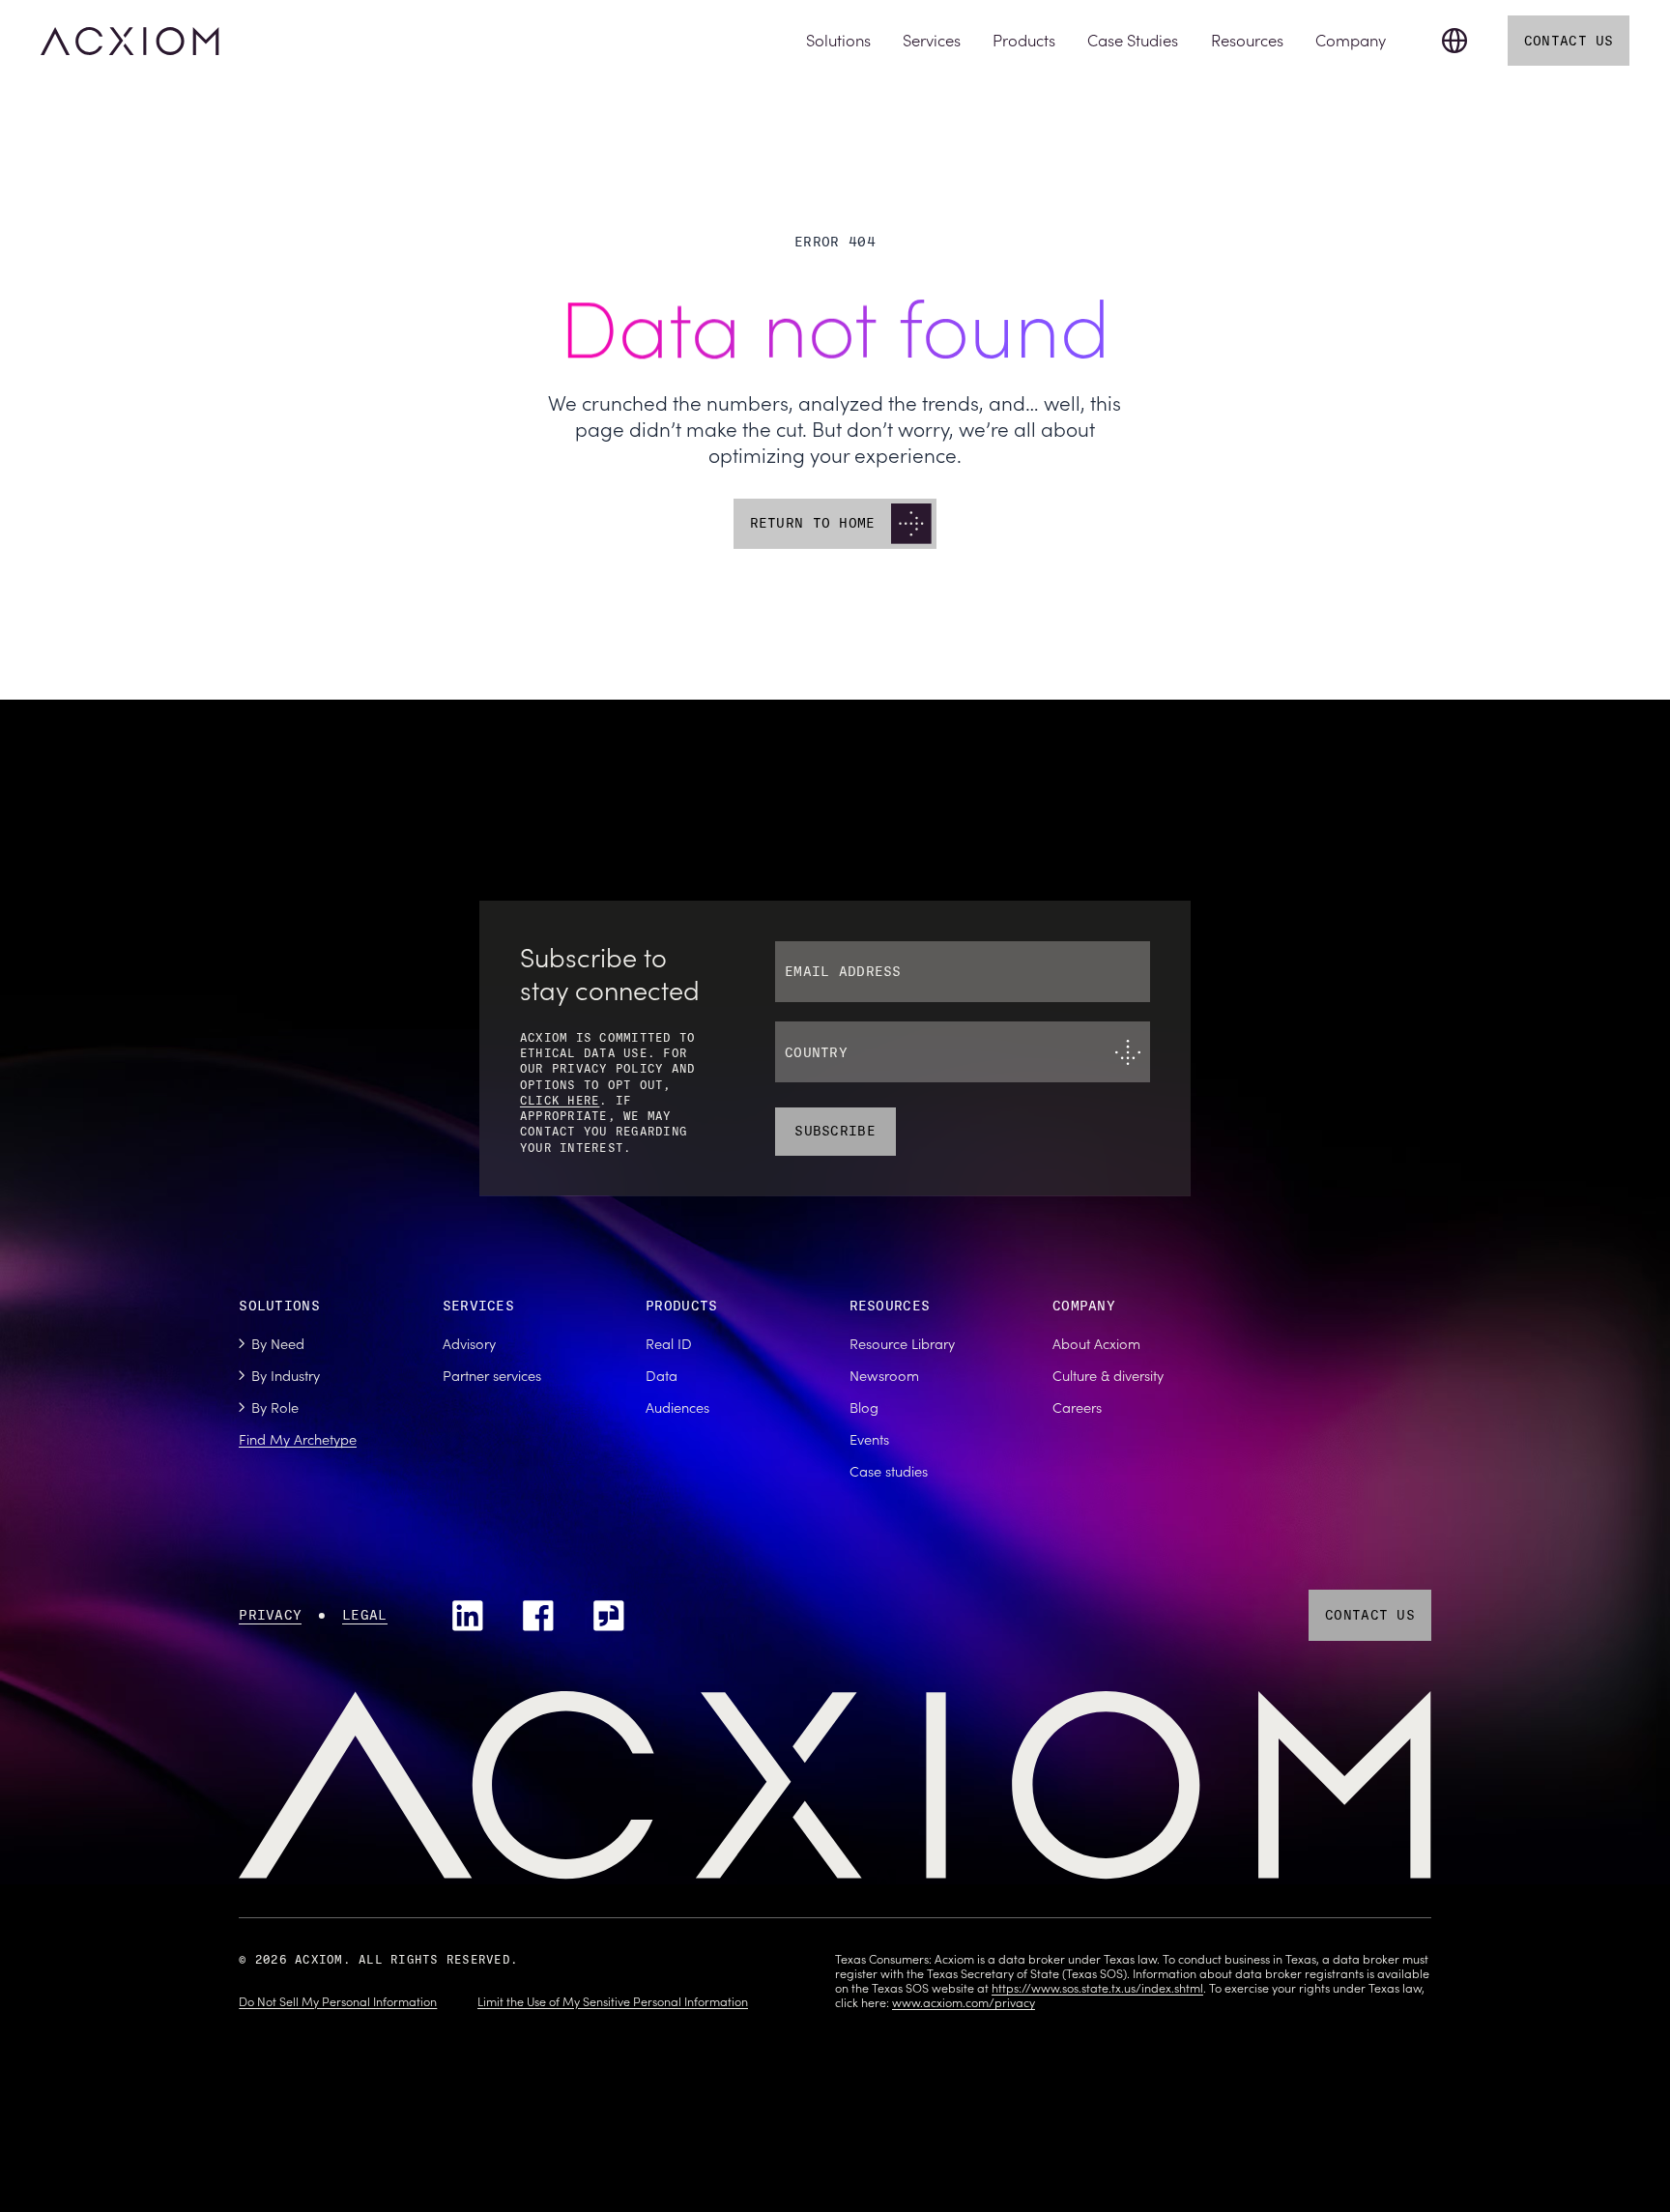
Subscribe (835, 1131)
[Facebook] (538, 1616)
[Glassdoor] (609, 1616)
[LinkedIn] (468, 1616)
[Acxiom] (130, 41)
